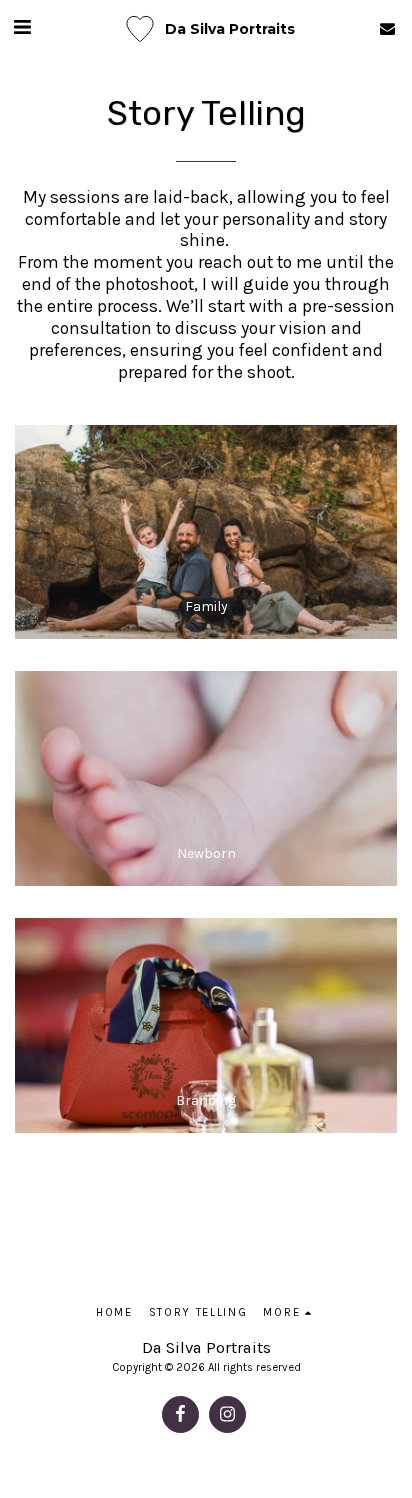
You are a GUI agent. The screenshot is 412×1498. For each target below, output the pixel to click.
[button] (22, 27)
